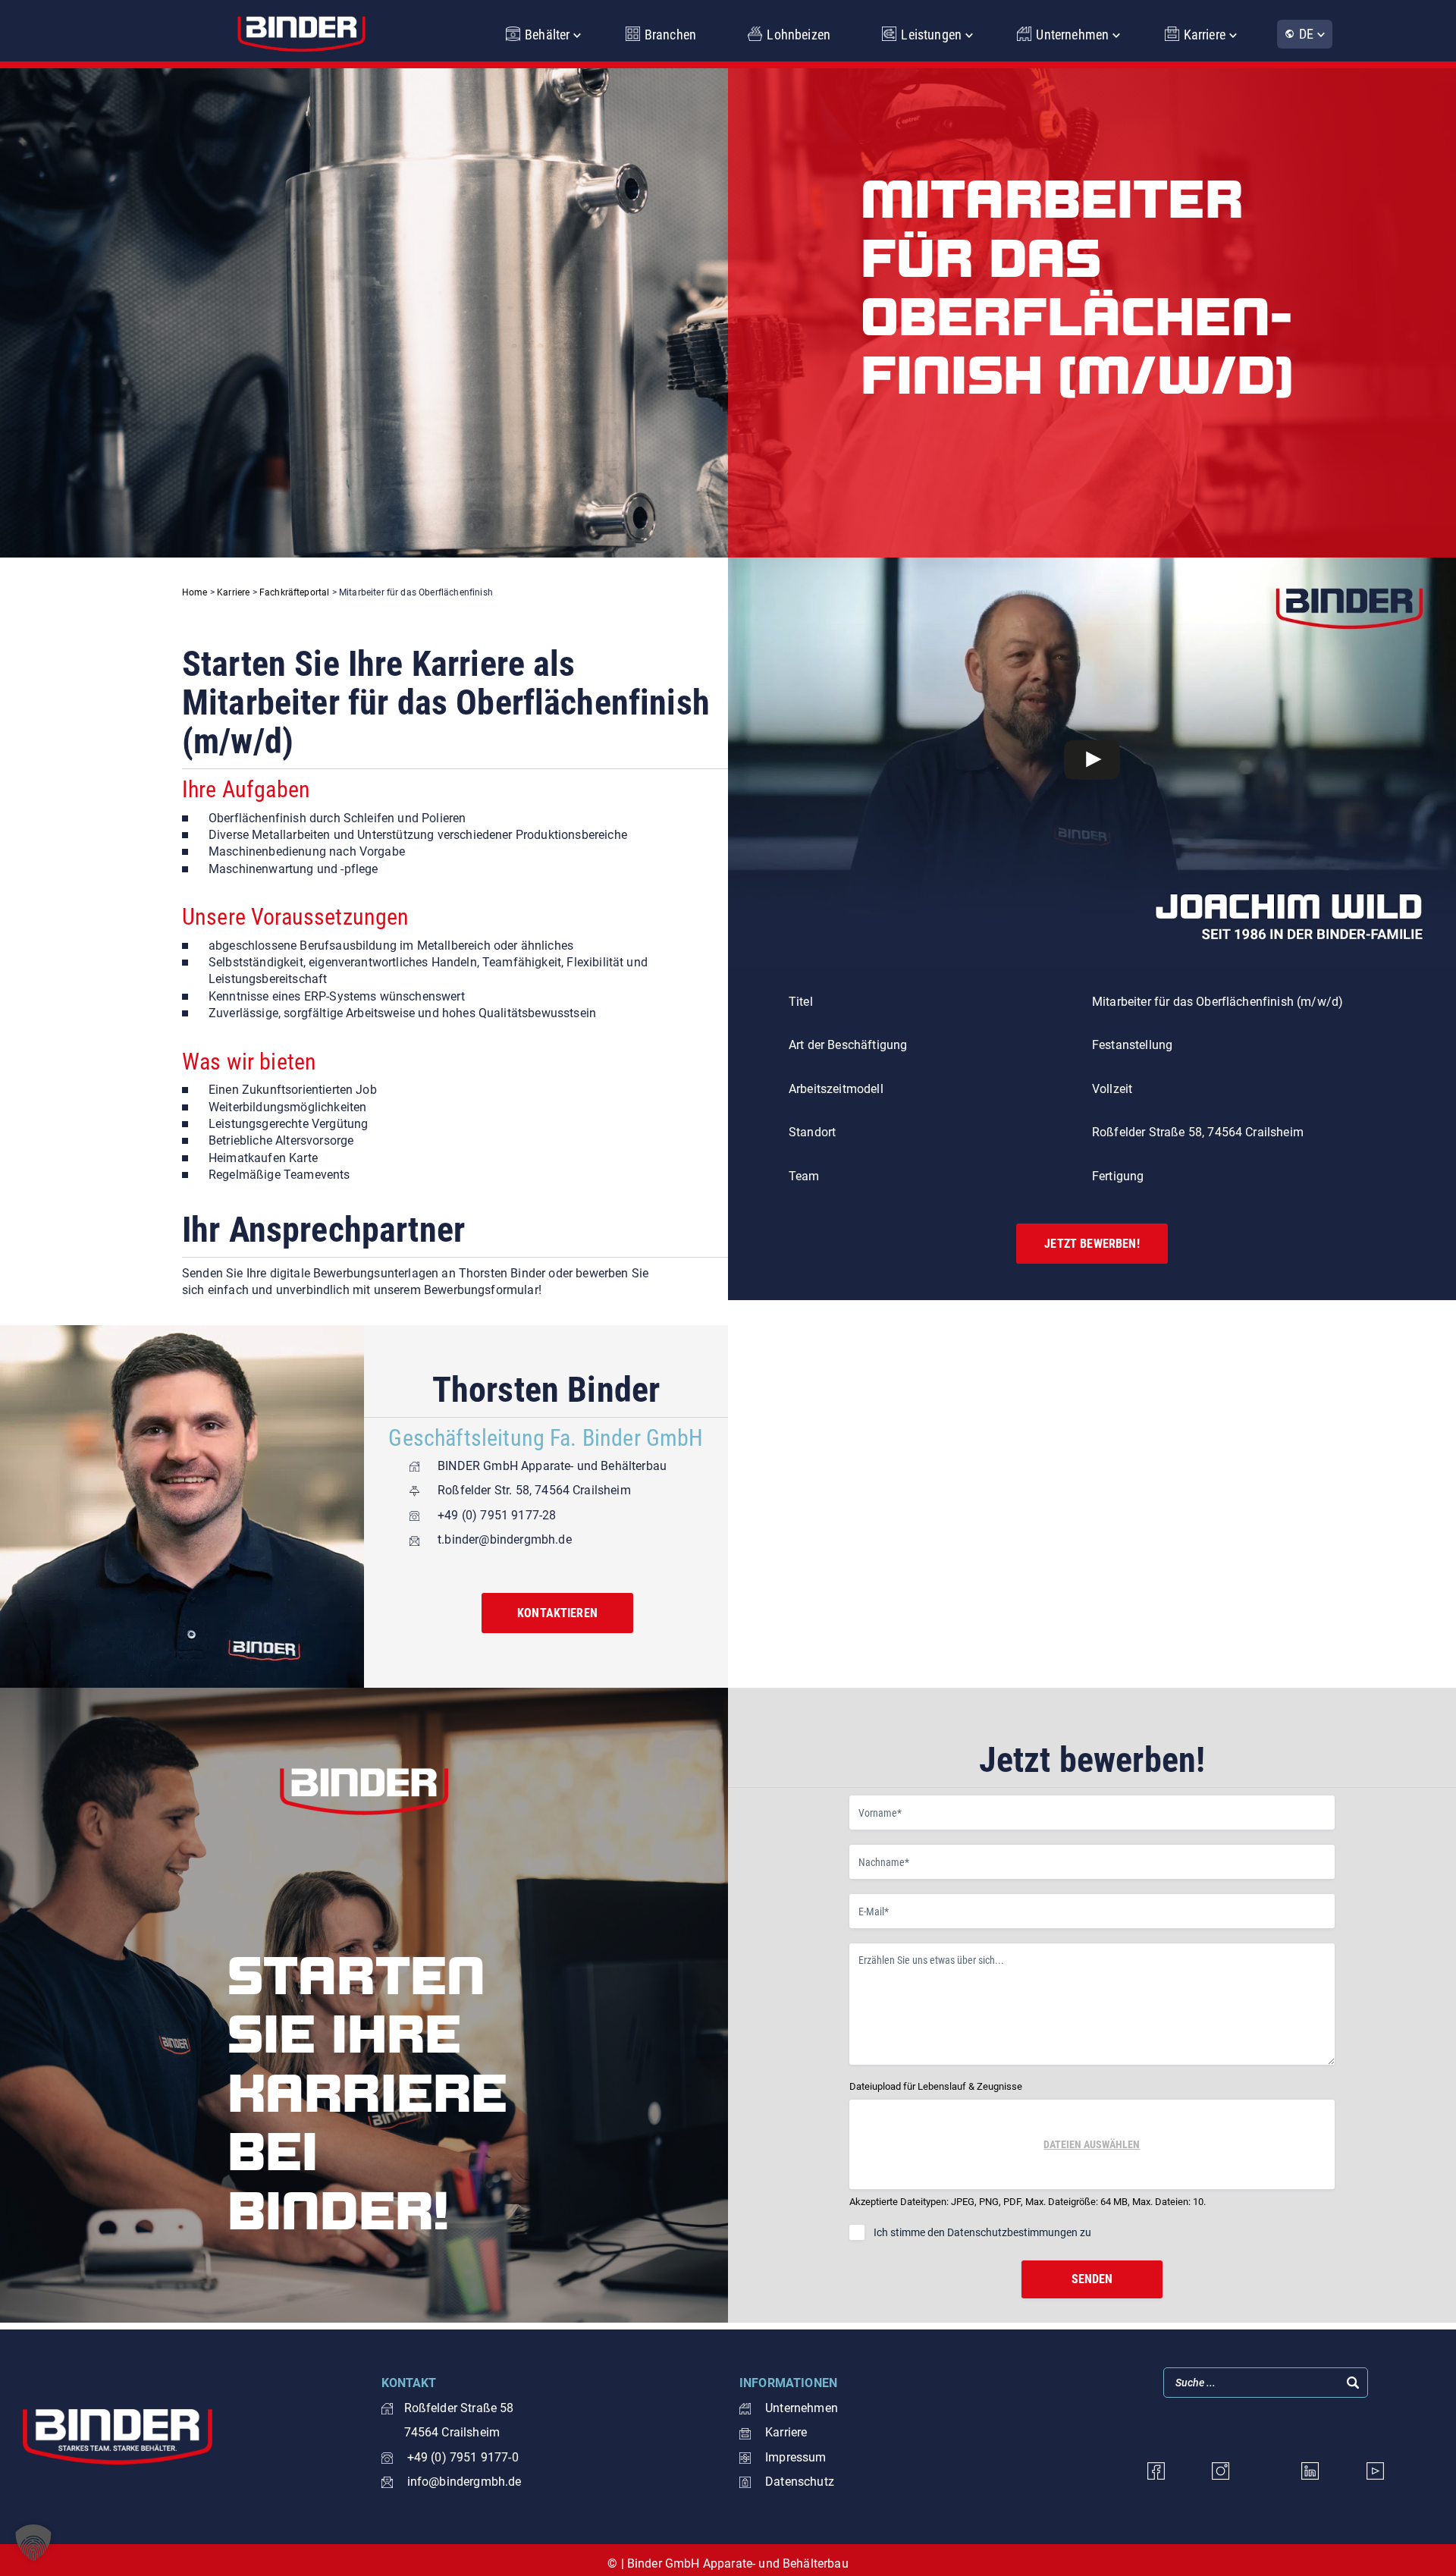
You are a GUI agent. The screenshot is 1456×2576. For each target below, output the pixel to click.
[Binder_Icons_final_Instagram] (1221, 2471)
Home (195, 592)
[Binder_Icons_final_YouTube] (1375, 2471)
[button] (33, 2543)
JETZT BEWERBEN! (1092, 1244)
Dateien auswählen (1092, 2144)
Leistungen (931, 35)
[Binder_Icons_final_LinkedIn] (1310, 2471)
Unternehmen (1072, 35)
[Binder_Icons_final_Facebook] (1156, 2471)
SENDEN (1092, 2279)
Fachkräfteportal (295, 592)
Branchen (670, 35)
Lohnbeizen (799, 35)
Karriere (1205, 35)
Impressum (795, 2457)
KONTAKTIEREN (557, 1613)
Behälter (547, 35)
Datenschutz (800, 2482)
